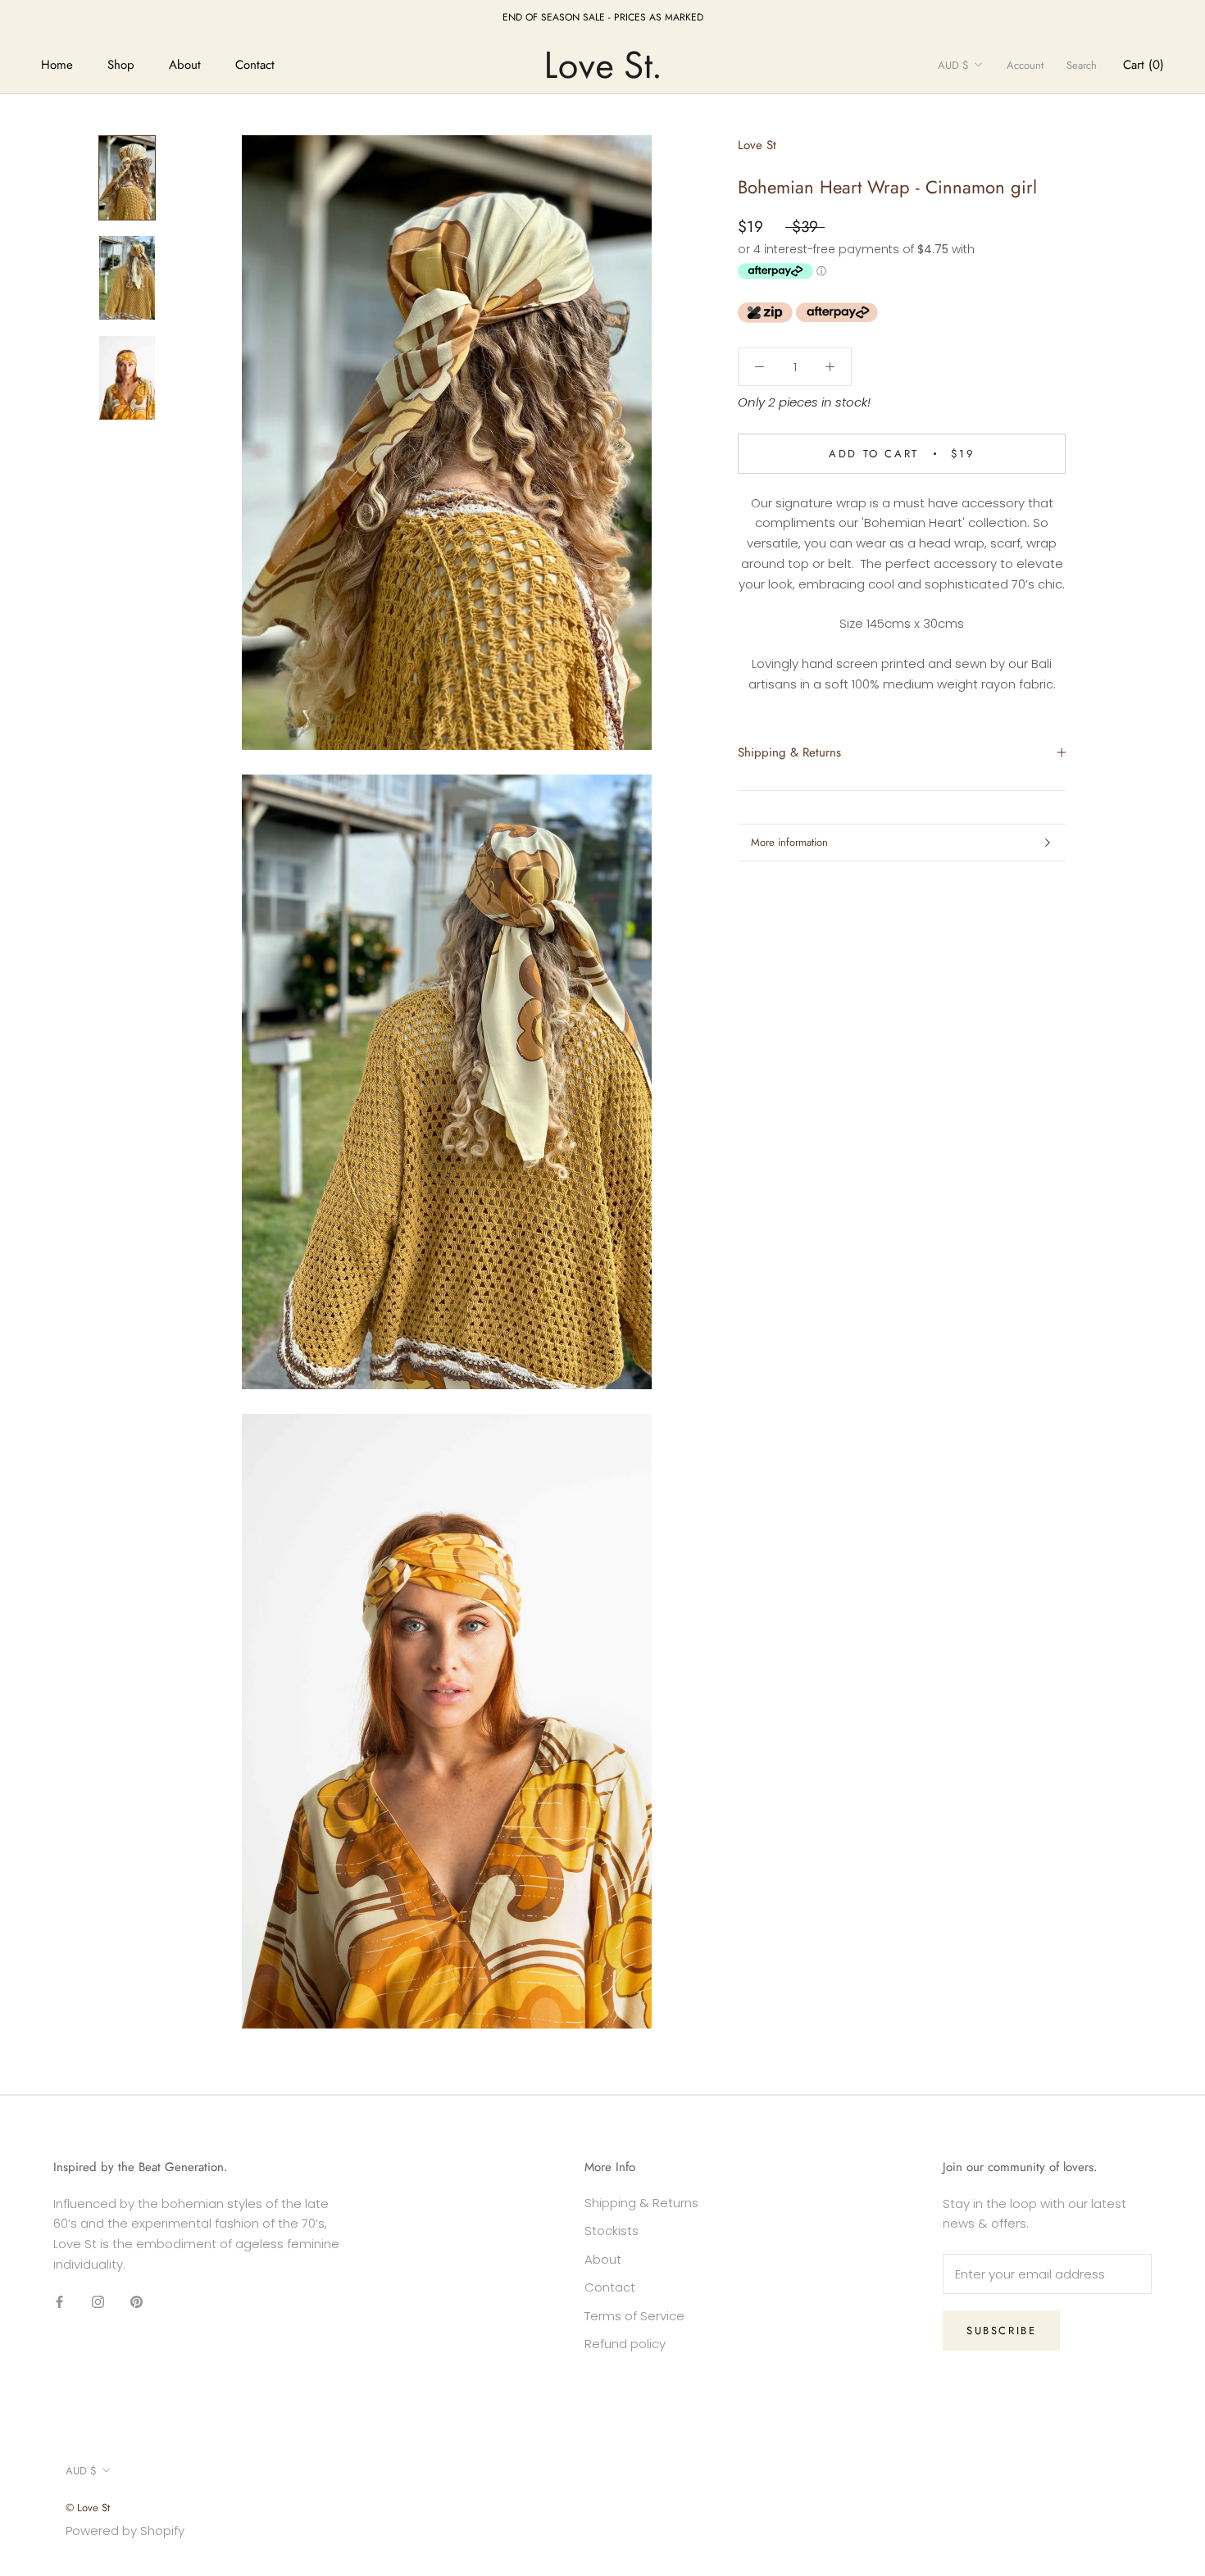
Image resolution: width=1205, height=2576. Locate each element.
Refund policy (625, 2344)
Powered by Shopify (125, 2531)
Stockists (612, 2231)
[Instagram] (98, 2302)
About (185, 65)
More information (789, 842)
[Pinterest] (136, 2302)
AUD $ (953, 65)
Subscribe (1001, 2331)
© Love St (88, 2508)
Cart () (1144, 65)
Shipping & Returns (789, 752)
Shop (121, 65)
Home (57, 65)
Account (1025, 65)
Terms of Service (634, 2316)
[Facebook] (59, 2302)
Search (1082, 65)
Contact (255, 65)
